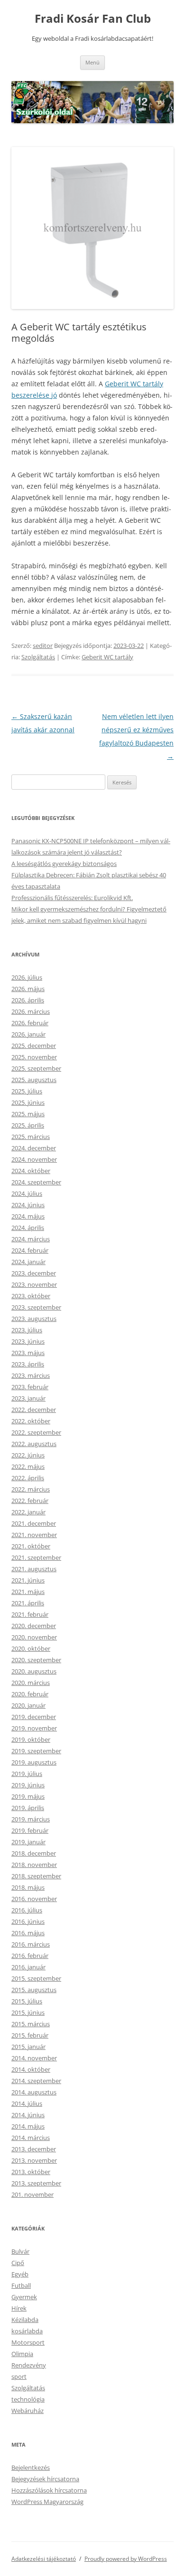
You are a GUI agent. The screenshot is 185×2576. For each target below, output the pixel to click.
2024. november (34, 1159)
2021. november (34, 1535)
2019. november (34, 1728)
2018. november (34, 1865)
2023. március (31, 1375)
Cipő (18, 2263)
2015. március (31, 2024)
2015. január (28, 2047)
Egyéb (20, 2274)
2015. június (28, 2012)
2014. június (28, 2115)
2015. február (30, 2035)
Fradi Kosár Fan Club (93, 19)
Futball (21, 2285)
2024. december (34, 1148)
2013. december (34, 2149)
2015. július (27, 2001)
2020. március (31, 1683)
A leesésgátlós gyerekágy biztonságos (64, 864)
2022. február (30, 1501)
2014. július (27, 2103)
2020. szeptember (36, 1660)
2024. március (31, 1239)
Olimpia (22, 2354)
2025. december (34, 1046)
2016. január (28, 1967)
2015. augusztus (34, 1990)
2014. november (34, 2058)
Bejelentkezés (31, 2467)
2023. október (31, 1296)
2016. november (34, 1899)
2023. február (30, 1387)
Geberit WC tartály (107, 657)
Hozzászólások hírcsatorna (49, 2490)
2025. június (28, 1102)
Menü (92, 62)
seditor (43, 646)
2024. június (28, 1205)
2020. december (34, 1626)
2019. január (28, 1842)
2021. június (28, 1580)
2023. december (34, 1273)
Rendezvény (29, 2365)
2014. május (28, 2126)
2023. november (34, 1284)
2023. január (28, 1398)
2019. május (28, 1796)
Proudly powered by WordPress (126, 2559)
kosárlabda (27, 2331)
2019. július (27, 1774)
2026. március (31, 1011)
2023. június (28, 1341)
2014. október (31, 2069)
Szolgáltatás (38, 657)
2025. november (34, 1057)
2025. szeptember (36, 1068)
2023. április (28, 1364)
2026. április (28, 1000)
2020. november (34, 1637)
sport (19, 2376)
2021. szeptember (36, 1557)
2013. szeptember (36, 2183)
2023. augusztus (34, 1319)
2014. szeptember (36, 2081)
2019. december (34, 1717)
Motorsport (28, 2342)
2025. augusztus (34, 1080)
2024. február (30, 1250)
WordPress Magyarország (47, 2502)
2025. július (27, 1091)
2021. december (34, 1523)
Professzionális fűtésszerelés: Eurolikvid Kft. (72, 898)
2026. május (28, 989)
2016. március (31, 1944)
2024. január (28, 1262)
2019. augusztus (34, 1762)
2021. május (28, 1592)
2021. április (28, 1603)
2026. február (30, 1023)
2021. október (31, 1546)
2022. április (28, 1478)
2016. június (28, 1921)
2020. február (30, 1694)
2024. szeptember (36, 1182)
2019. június (28, 1785)
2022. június (28, 1455)
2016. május (28, 1933)
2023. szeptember (36, 1307)
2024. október (31, 1171)
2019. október (31, 1739)
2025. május (28, 1114)
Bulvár (20, 2251)
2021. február (30, 1614)
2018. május (28, 1887)
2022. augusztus (34, 1444)
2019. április (28, 1808)
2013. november (34, 2160)
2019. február (30, 1830)
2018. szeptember (36, 1876)
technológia (28, 2399)
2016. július (27, 1910)
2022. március (31, 1489)
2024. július (27, 1193)
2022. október (31, 1421)
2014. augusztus (34, 2092)
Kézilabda (25, 2320)
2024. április (28, 1228)
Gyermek (24, 2297)
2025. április (28, 1125)
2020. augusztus (34, 1671)
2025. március (31, 1137)
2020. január (28, 1705)
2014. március (31, 2138)
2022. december (34, 1410)
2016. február (30, 1956)
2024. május (28, 1216)
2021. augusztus (34, 1569)
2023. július (27, 1330)
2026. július (27, 977)
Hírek (19, 2308)
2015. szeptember (36, 1978)
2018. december (34, 1853)
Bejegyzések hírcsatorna (45, 2479)
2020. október (31, 1648)
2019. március (31, 1819)
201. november (32, 2194)
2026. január (28, 1034)
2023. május (28, 1353)
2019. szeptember (36, 1751)
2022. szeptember (36, 1432)
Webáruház (28, 2411)
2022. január (28, 1512)
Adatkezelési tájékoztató (44, 2559)
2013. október (31, 2172)
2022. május (28, 1466)
